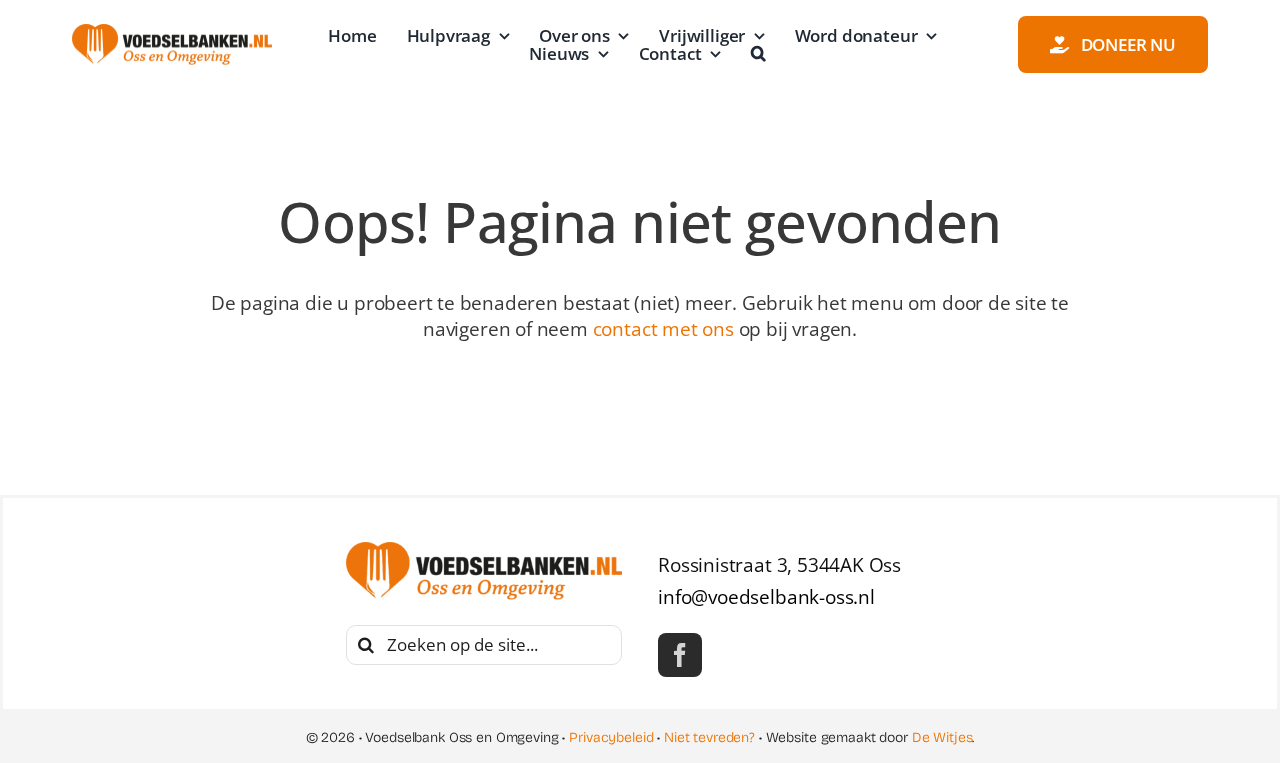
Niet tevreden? (709, 737)
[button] (758, 54)
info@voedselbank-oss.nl (766, 597)
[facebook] (680, 655)
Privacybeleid (611, 737)
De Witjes (942, 737)
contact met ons (663, 329)
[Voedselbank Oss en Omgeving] (172, 33)
